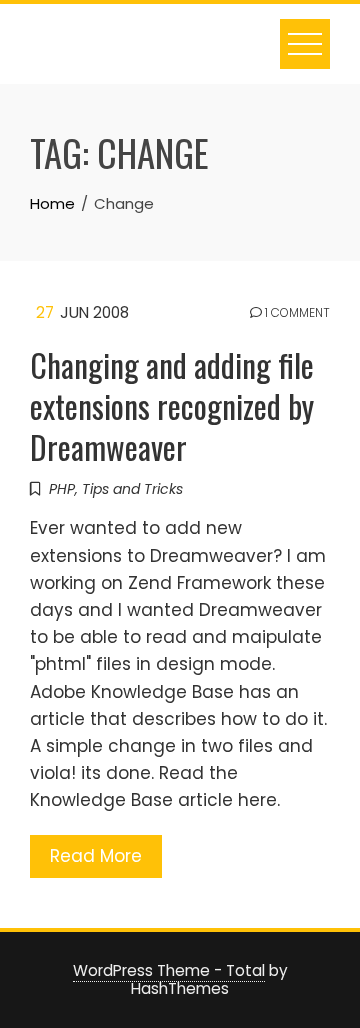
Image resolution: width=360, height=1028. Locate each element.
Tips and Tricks (132, 489)
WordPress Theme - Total (169, 970)
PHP (62, 489)
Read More (96, 856)
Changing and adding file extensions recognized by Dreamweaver (172, 405)
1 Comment (296, 313)
